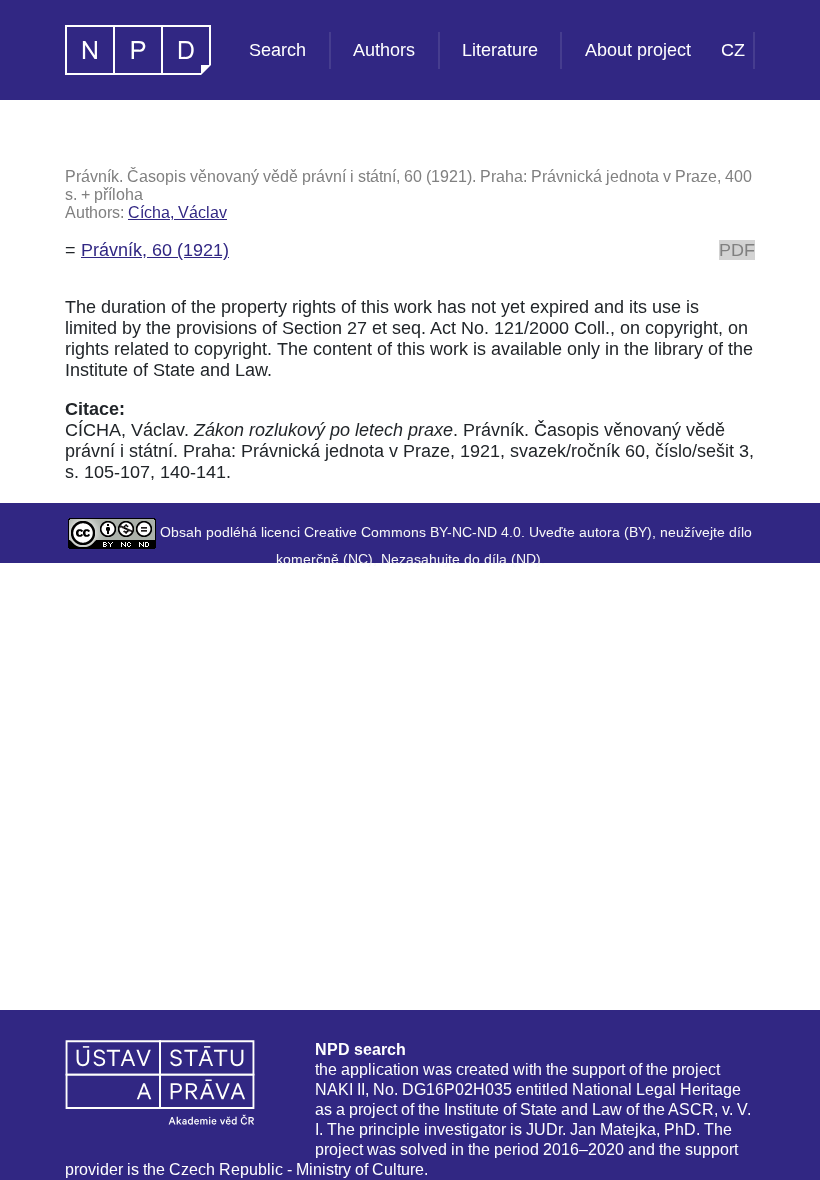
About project (638, 50)
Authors (384, 50)
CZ (733, 50)
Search (277, 50)
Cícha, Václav (177, 212)
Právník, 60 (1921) (155, 250)
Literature (500, 50)
